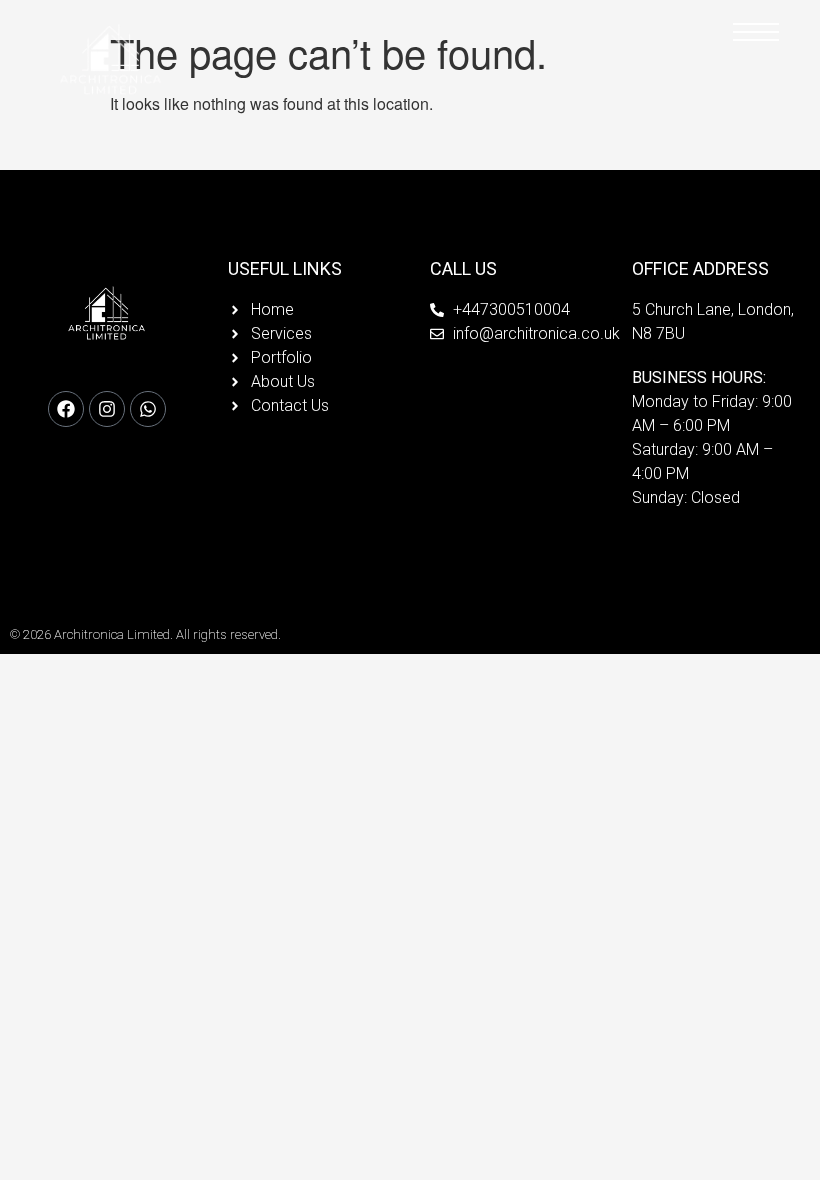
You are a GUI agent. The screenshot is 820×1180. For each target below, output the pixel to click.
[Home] (111, 63)
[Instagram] (107, 409)
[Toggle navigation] (756, 33)
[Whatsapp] (148, 409)
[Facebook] (66, 409)
